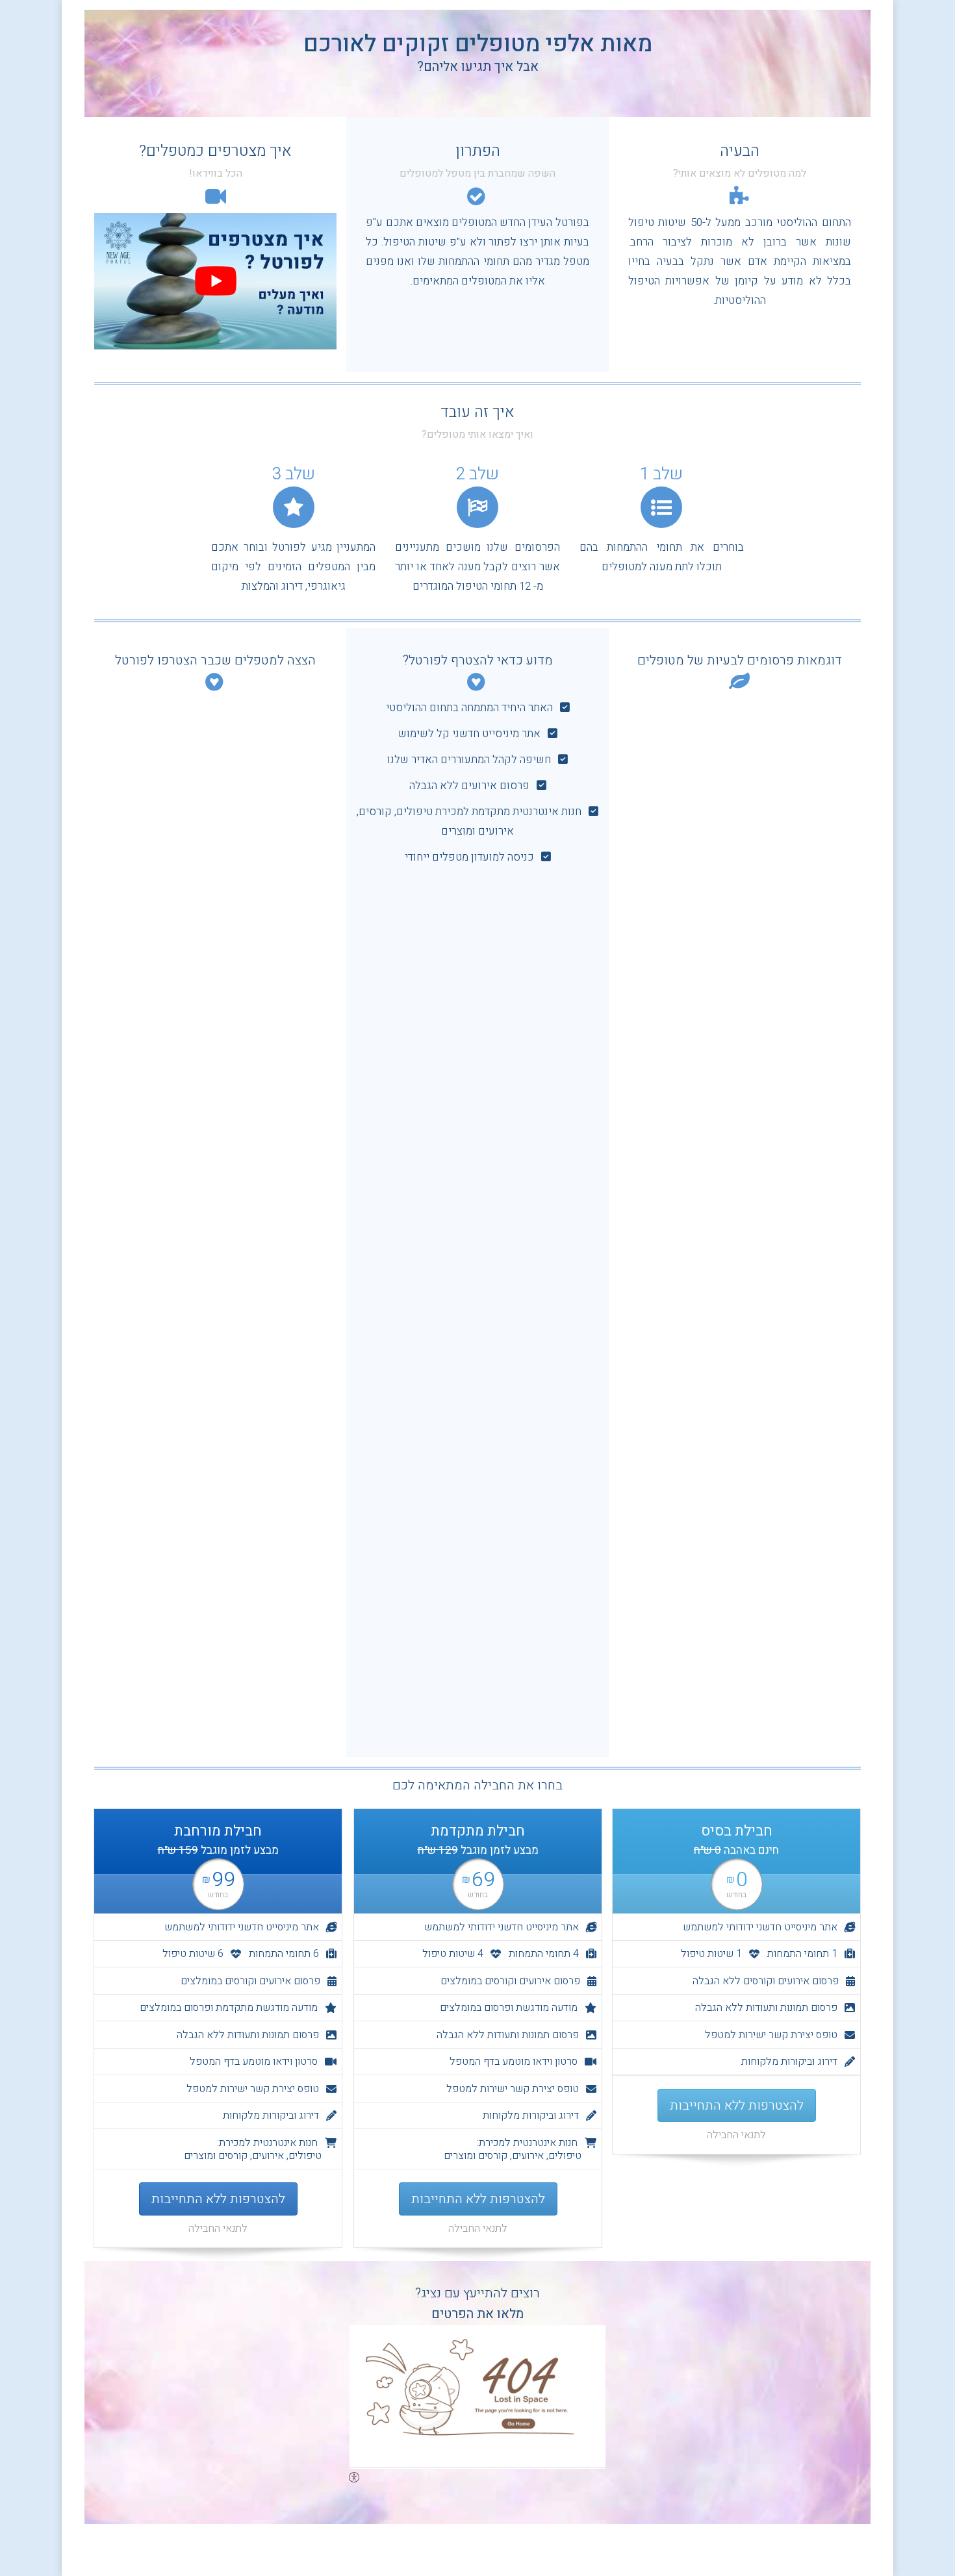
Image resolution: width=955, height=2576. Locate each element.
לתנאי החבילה (736, 2135)
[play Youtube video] (215, 281)
